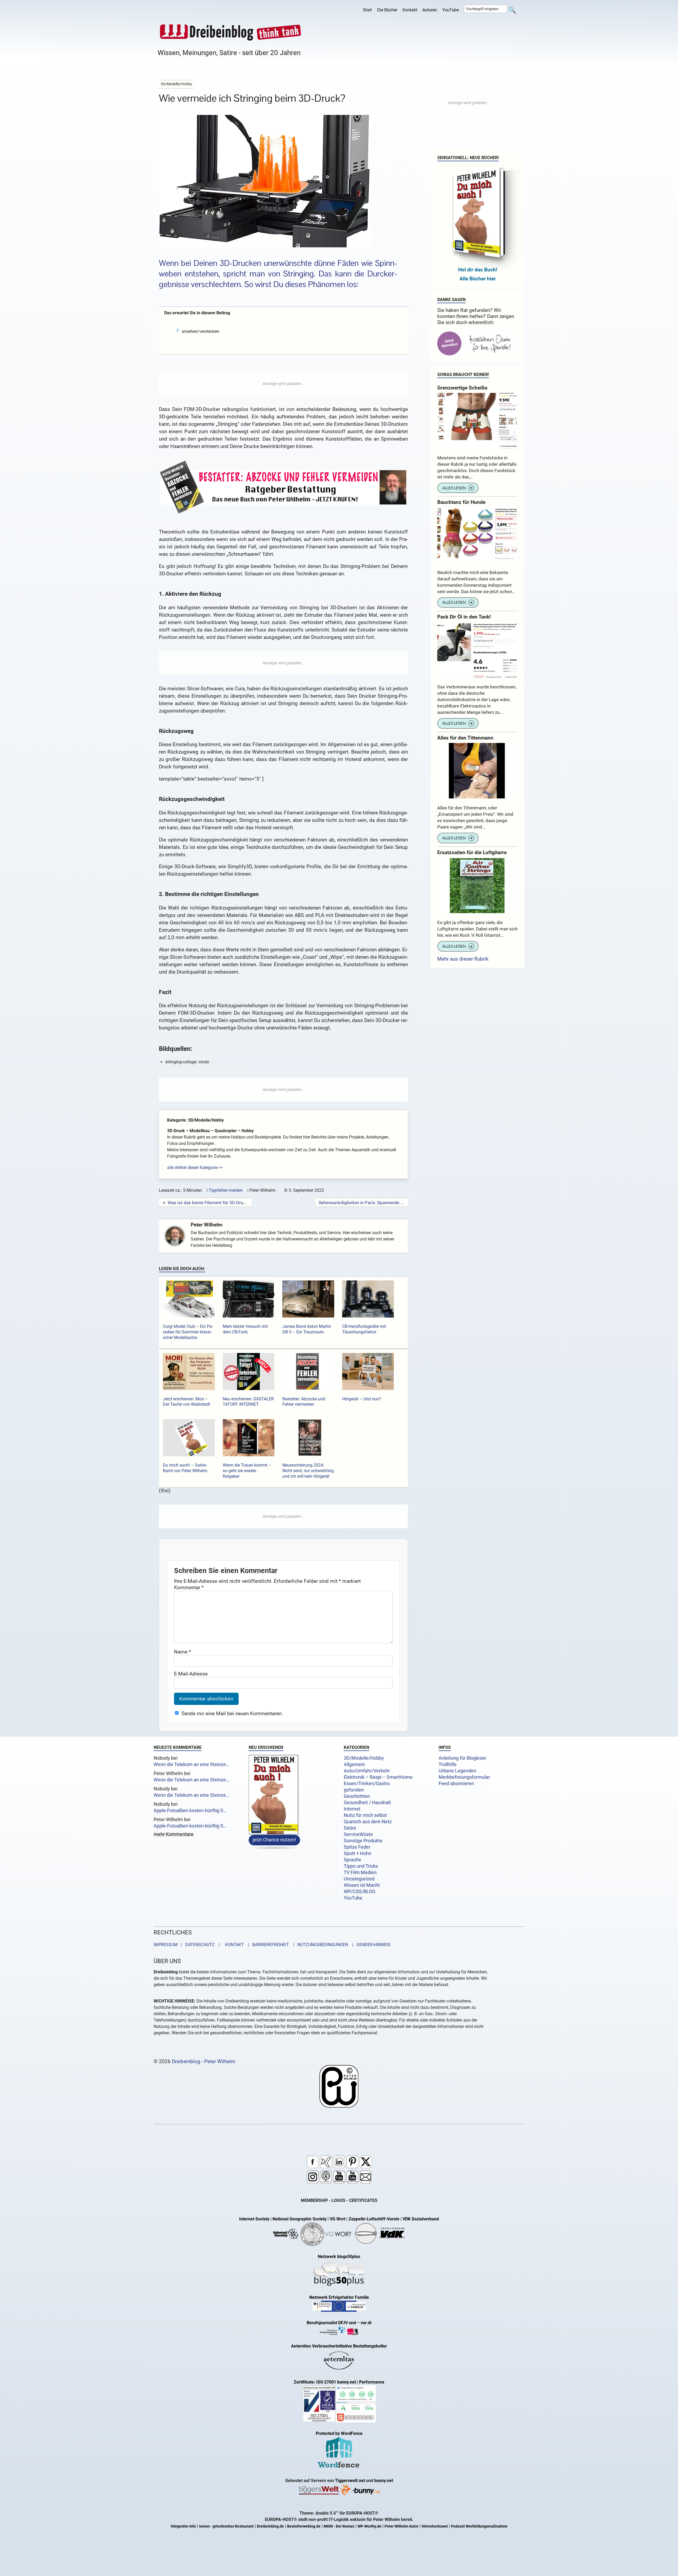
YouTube (450, 10)
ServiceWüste (358, 1834)
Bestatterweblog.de (304, 2526)
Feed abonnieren (456, 1784)
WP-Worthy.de (369, 2526)
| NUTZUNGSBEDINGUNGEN (319, 1945)
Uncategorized (359, 1879)
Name (182, 1652)
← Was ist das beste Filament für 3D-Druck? (205, 1203)
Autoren (430, 10)
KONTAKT (233, 1945)
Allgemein (354, 1764)
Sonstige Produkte (363, 1841)
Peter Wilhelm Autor (402, 2526)
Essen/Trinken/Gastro (367, 1784)
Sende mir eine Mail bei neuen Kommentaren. (232, 1713)
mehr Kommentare (174, 1835)
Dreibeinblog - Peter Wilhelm (204, 2061)
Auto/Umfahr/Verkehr (367, 1771)
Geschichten (357, 1796)
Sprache (353, 1860)
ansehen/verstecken (200, 331)
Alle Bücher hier (478, 279)
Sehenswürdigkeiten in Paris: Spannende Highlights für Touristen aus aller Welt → (362, 1203)
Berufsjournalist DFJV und (332, 2323)
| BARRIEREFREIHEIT (267, 1945)
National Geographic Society (300, 2219)
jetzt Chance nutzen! (274, 1840)
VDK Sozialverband (421, 2219)
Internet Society (254, 2219)
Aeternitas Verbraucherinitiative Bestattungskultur (339, 2346)
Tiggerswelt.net (350, 2481)
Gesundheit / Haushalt (367, 1803)
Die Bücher (387, 10)
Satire (350, 1828)
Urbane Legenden (457, 1771)
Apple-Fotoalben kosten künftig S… (190, 1811)
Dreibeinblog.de (270, 2526)
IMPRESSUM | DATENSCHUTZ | (188, 1945)
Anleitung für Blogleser (462, 1758)
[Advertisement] (283, 384)
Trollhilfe (448, 1764)
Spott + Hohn (358, 1853)
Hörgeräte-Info (183, 2526)
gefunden (354, 1790)
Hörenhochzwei (435, 2526)
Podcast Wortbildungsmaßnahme (479, 2526)
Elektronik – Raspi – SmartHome (378, 1777)
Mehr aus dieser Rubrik (463, 959)
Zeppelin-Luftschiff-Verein (374, 2219)
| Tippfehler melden (225, 1190)
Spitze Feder (357, 1847)
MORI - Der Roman (339, 2526)
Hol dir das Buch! (478, 270)
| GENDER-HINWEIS (370, 1945)
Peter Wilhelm (206, 1225)
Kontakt (410, 10)
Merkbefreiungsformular (464, 1777)
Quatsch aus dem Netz (368, 1822)
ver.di (366, 2323)
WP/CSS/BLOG (360, 1892)
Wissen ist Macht (362, 1885)
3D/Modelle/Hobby (364, 1758)
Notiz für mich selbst (365, 1815)
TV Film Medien (360, 1872)
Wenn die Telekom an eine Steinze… (191, 1764)
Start (367, 10)
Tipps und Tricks (361, 1866)
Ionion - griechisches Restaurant (226, 2526)
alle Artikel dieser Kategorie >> (195, 1168)
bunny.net (384, 2481)
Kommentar (189, 1587)
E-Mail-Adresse (191, 1674)
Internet (352, 1809)
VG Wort (338, 2219)
